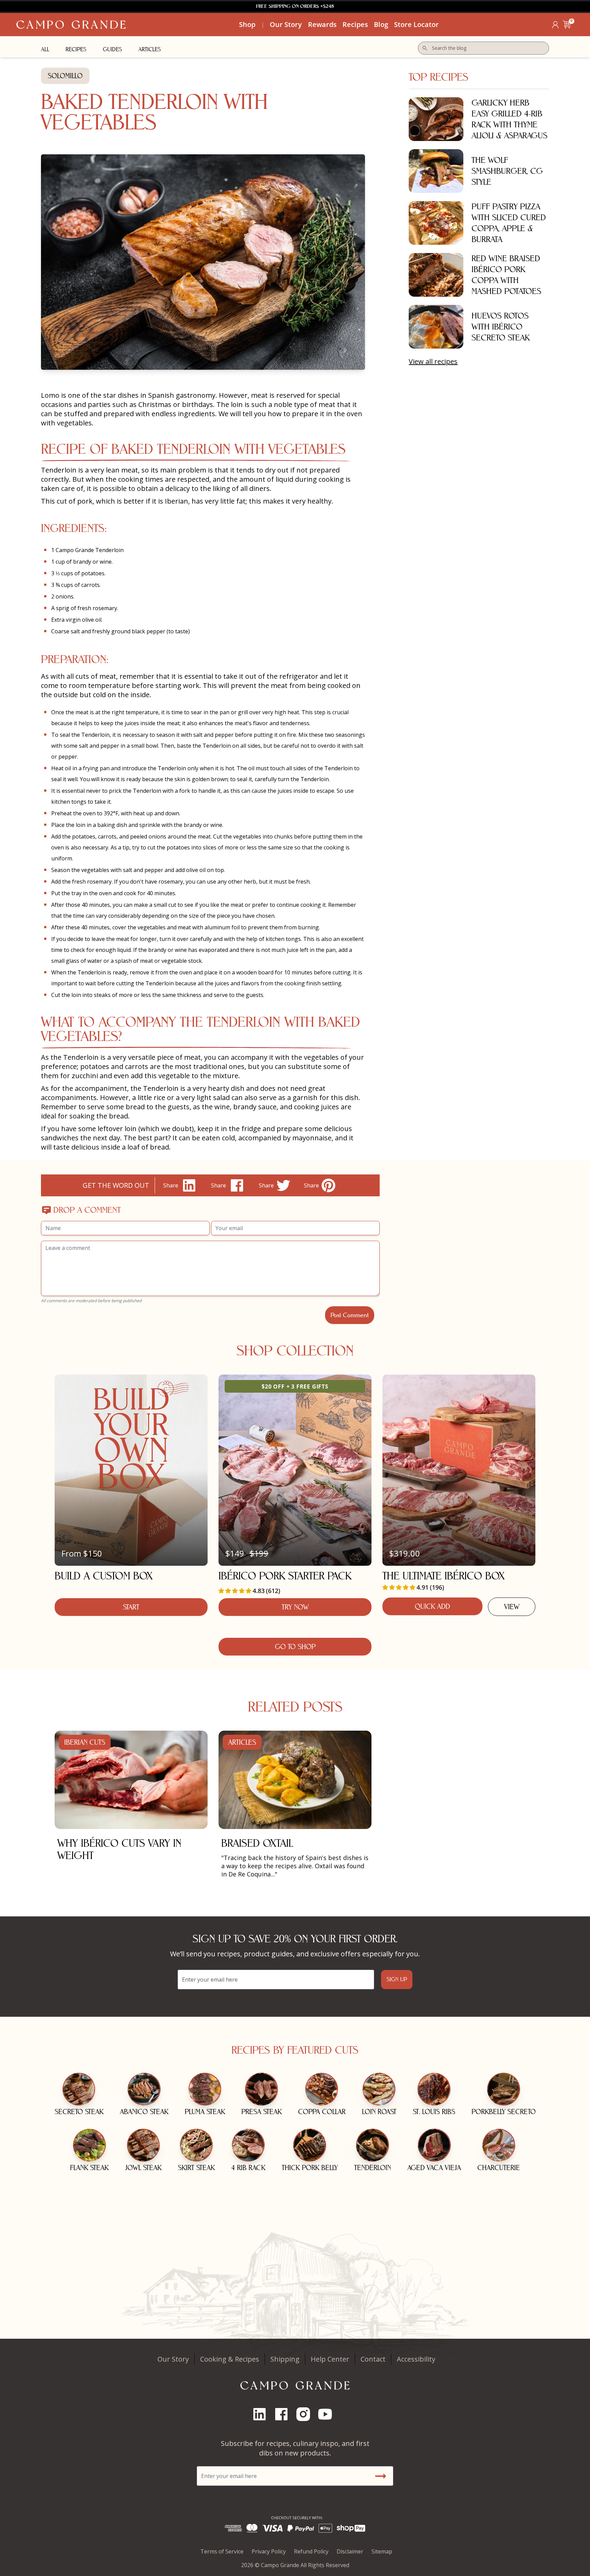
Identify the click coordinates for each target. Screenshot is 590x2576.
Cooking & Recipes (230, 2359)
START (131, 1607)
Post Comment (350, 1315)
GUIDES (112, 49)
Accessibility (416, 2359)
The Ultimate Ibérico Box (444, 1576)
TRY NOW (295, 1607)
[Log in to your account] (555, 25)
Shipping (285, 2359)
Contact (373, 2359)
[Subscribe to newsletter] (380, 2476)
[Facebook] (284, 2414)
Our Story (173, 2359)
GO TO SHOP (295, 1647)
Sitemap (382, 2551)
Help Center (330, 2359)
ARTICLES (150, 49)
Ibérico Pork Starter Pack (285, 1576)
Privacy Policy (269, 2551)
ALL (45, 49)
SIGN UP (397, 1979)
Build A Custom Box (104, 1576)
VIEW (512, 1607)
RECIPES (76, 49)
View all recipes (433, 361)
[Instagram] (306, 2414)
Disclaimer (350, 2551)
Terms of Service (222, 2551)
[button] (567, 25)
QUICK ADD (432, 1606)
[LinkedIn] (262, 2414)
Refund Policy (311, 2551)
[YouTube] (328, 2414)
